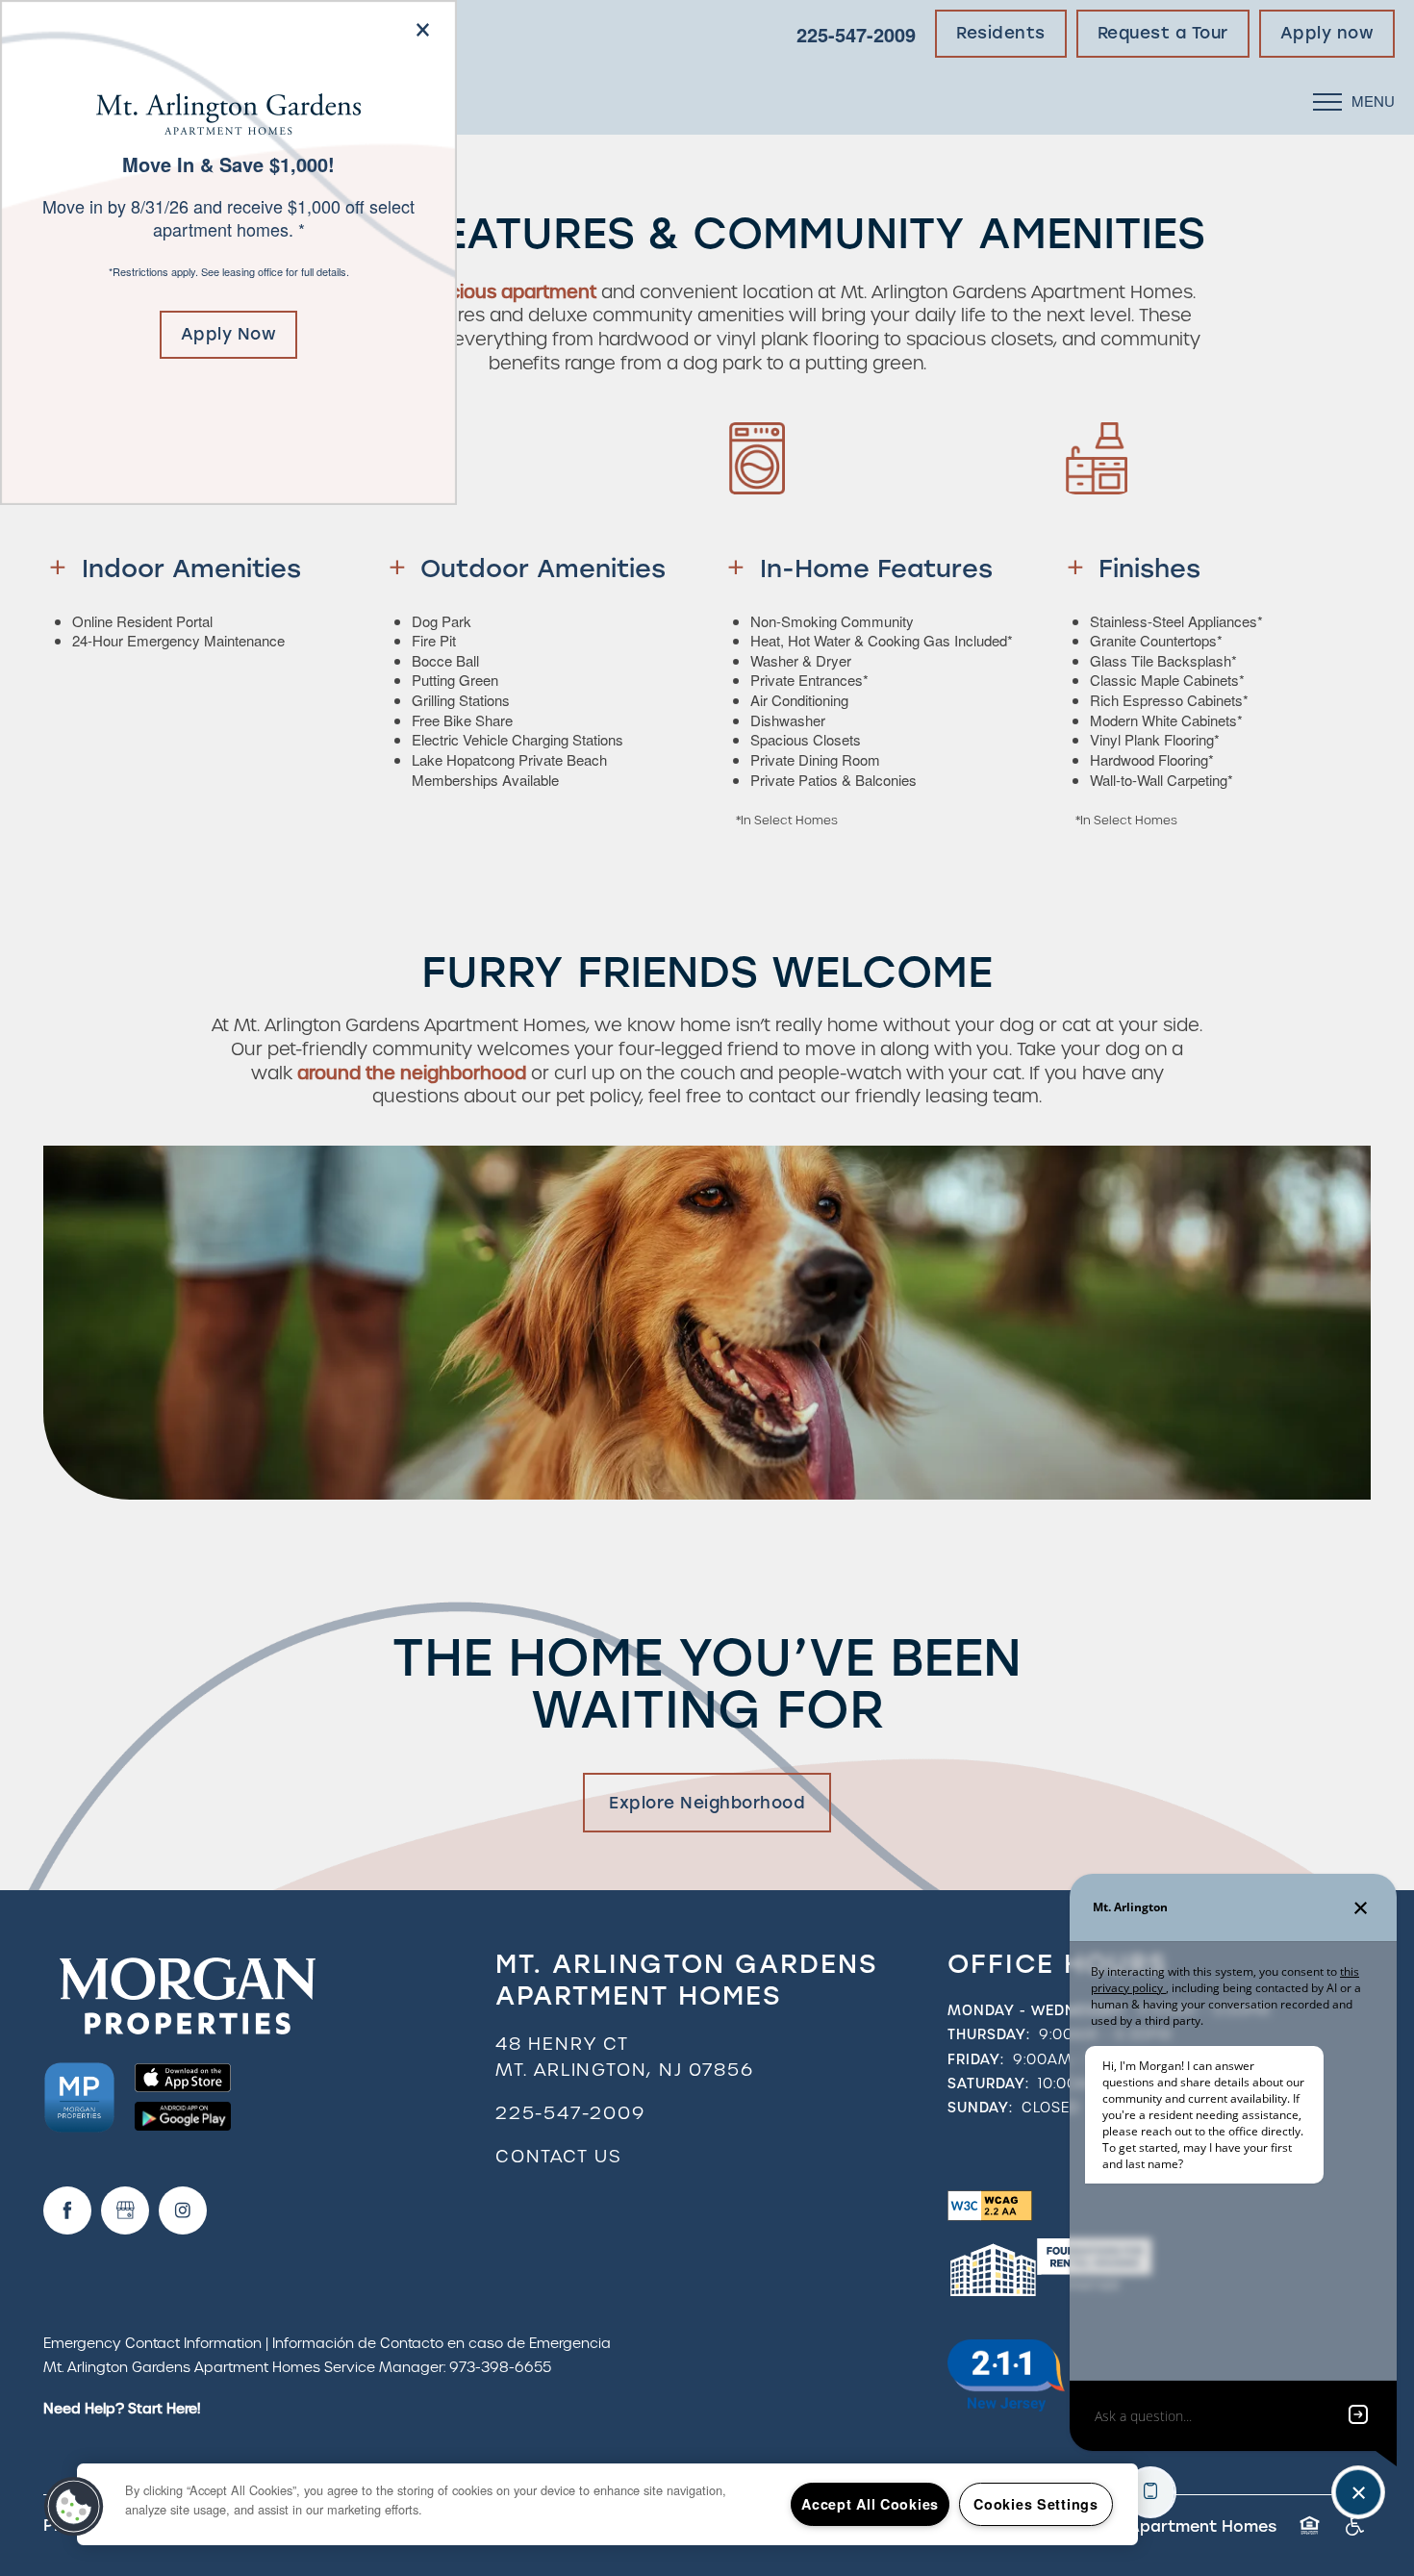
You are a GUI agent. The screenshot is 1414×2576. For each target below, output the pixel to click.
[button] (229, 335)
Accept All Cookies (870, 2504)
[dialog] (228, 253)
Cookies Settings (1036, 2504)
